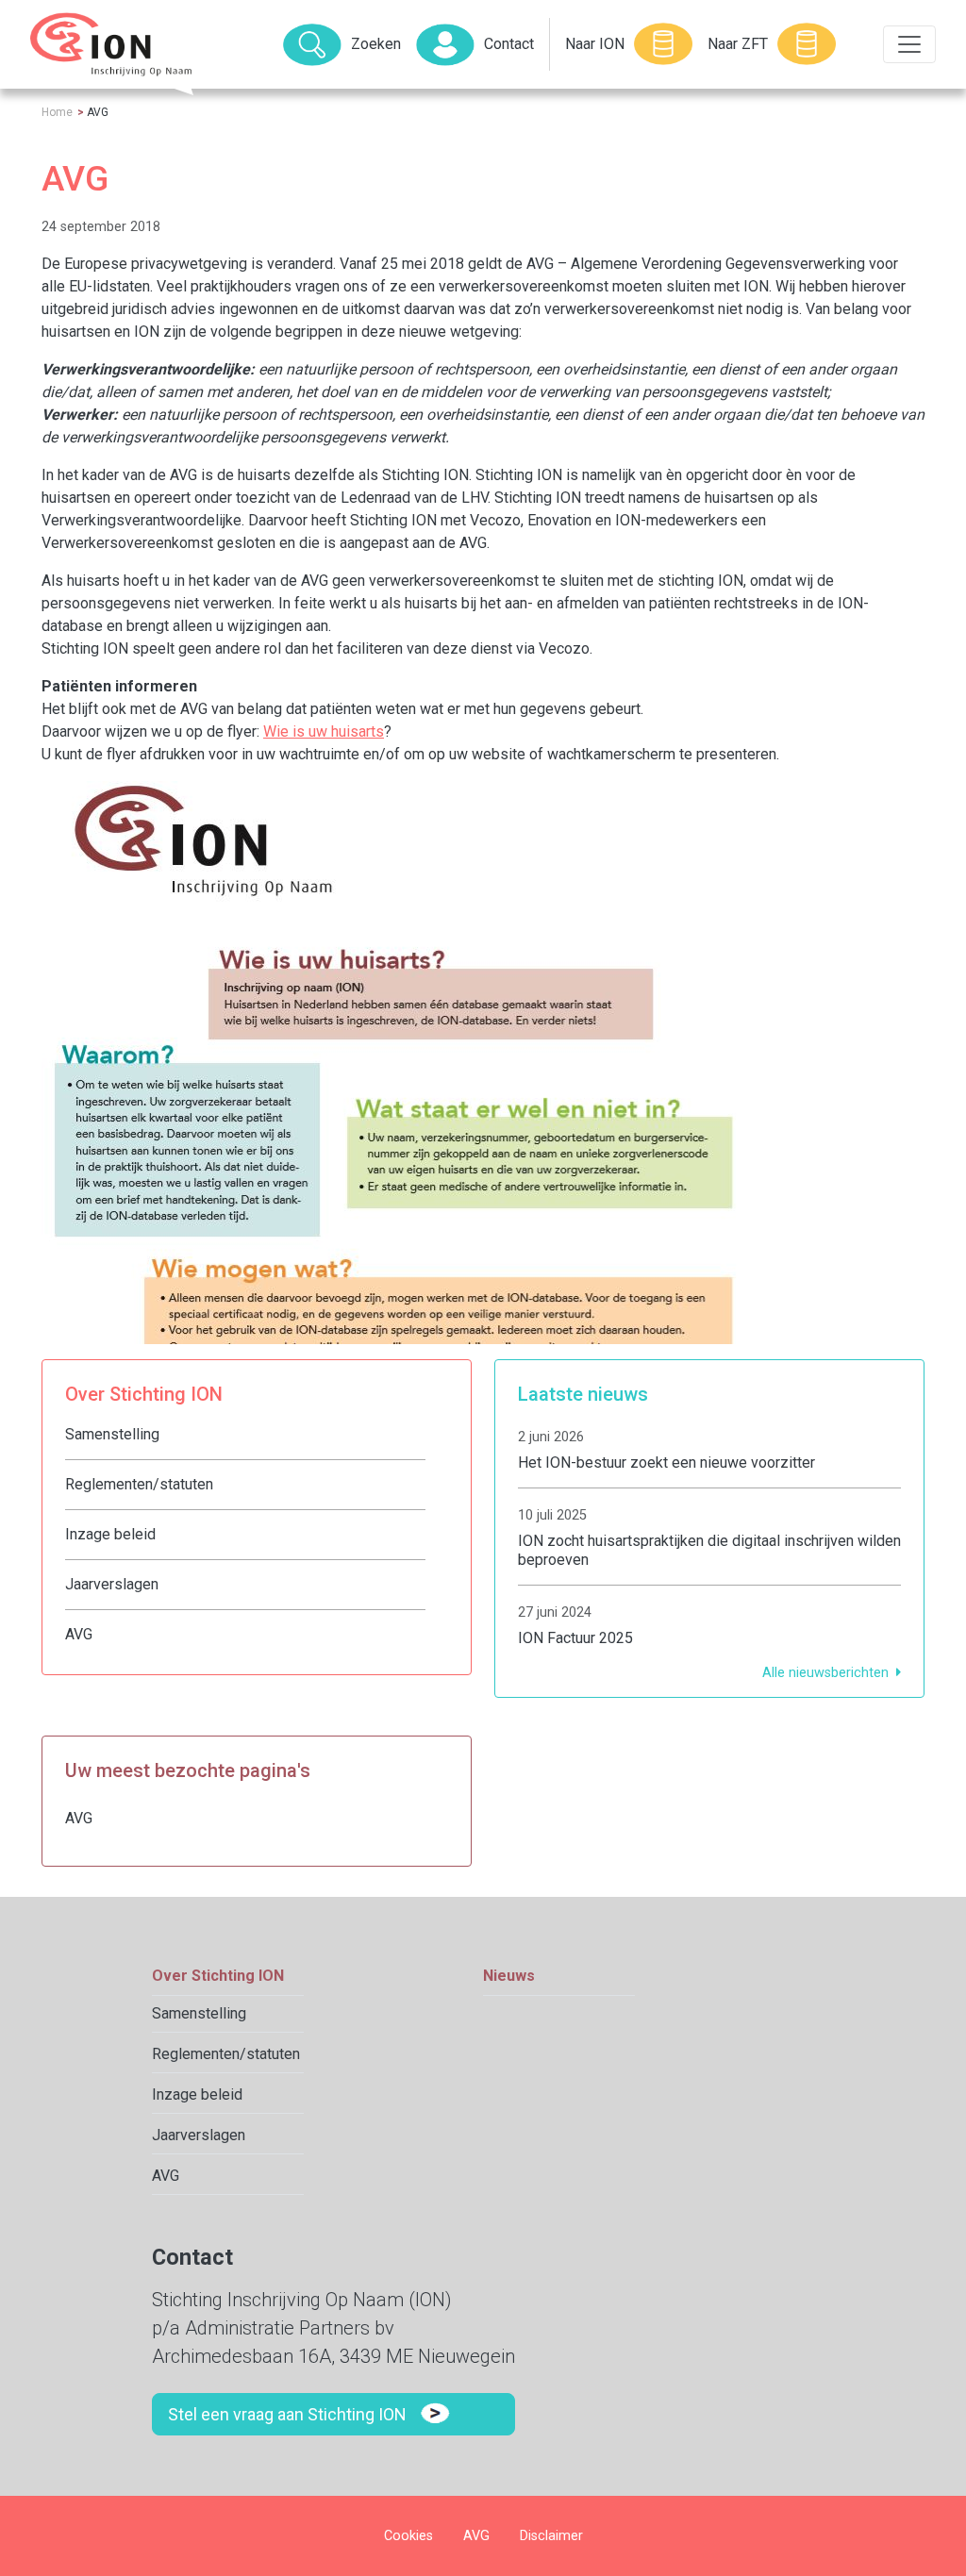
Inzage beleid (110, 1534)
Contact (509, 44)
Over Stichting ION (218, 1976)
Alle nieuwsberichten (825, 1673)
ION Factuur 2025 (575, 1638)
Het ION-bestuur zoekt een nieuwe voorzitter (666, 1463)
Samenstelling (112, 1434)
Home (57, 112)
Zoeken (376, 44)
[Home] (111, 44)
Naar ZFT (738, 44)
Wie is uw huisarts (324, 731)
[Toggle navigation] (909, 44)
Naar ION (595, 44)
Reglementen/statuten (139, 1484)
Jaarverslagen (112, 1584)
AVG (79, 1634)
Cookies (408, 2536)
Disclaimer (551, 2536)
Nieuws (509, 1976)
